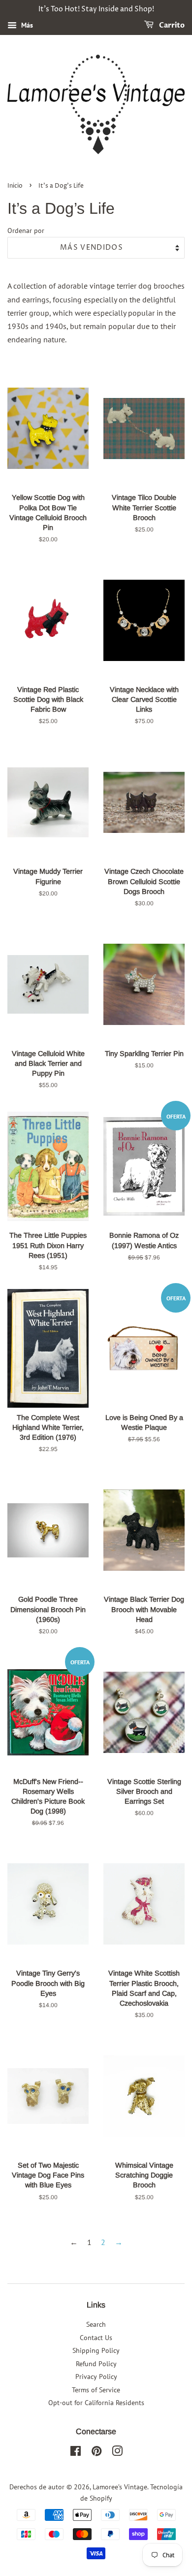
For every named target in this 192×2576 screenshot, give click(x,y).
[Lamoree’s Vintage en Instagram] (117, 2453)
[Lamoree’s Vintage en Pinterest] (96, 2453)
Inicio (15, 186)
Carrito (171, 25)
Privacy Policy (96, 2377)
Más (26, 25)
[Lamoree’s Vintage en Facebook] (76, 2453)
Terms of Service (96, 2390)
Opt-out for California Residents (96, 2403)
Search (96, 2324)
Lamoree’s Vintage (120, 2487)
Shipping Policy (96, 2350)
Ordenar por (26, 230)
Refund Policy (96, 2364)
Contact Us (96, 2338)
